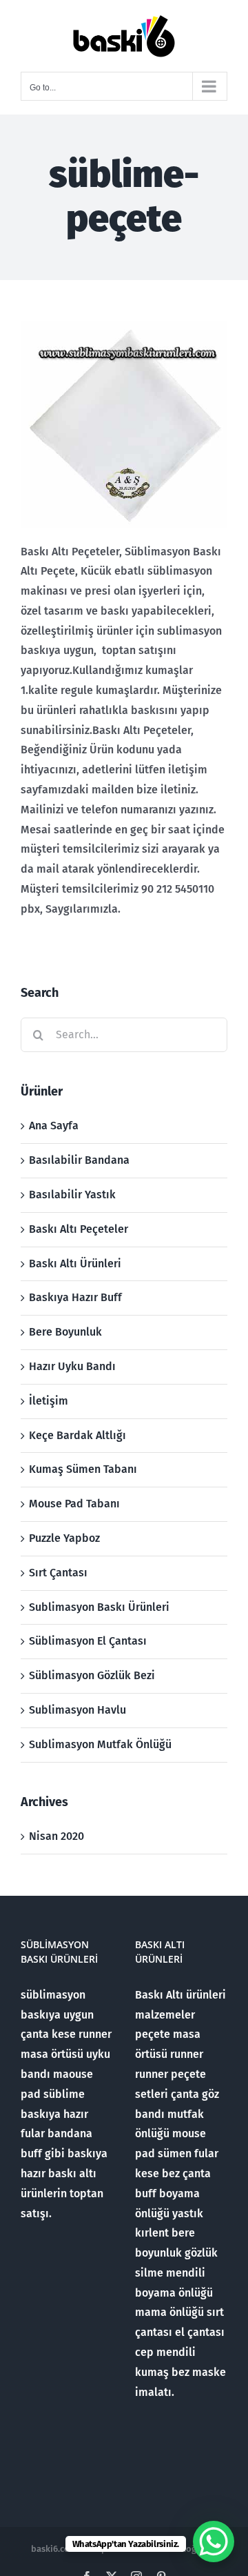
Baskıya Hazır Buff (75, 1297)
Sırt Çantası (58, 1573)
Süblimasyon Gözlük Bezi (92, 1675)
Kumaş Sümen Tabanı (83, 1469)
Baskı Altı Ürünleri (75, 1264)
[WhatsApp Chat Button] (214, 2542)
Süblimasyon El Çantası (88, 1641)
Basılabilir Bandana (79, 1160)
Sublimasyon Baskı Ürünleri (99, 1607)
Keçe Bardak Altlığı (77, 1435)
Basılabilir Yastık (72, 1195)
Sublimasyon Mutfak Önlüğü (100, 1744)
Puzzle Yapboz (64, 1538)
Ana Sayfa (54, 1126)
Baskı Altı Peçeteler (79, 1229)
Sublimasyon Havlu (77, 1710)
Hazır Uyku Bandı (72, 1366)
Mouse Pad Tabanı (74, 1504)
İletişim (49, 1401)
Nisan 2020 (56, 1836)
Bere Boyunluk (65, 1332)
